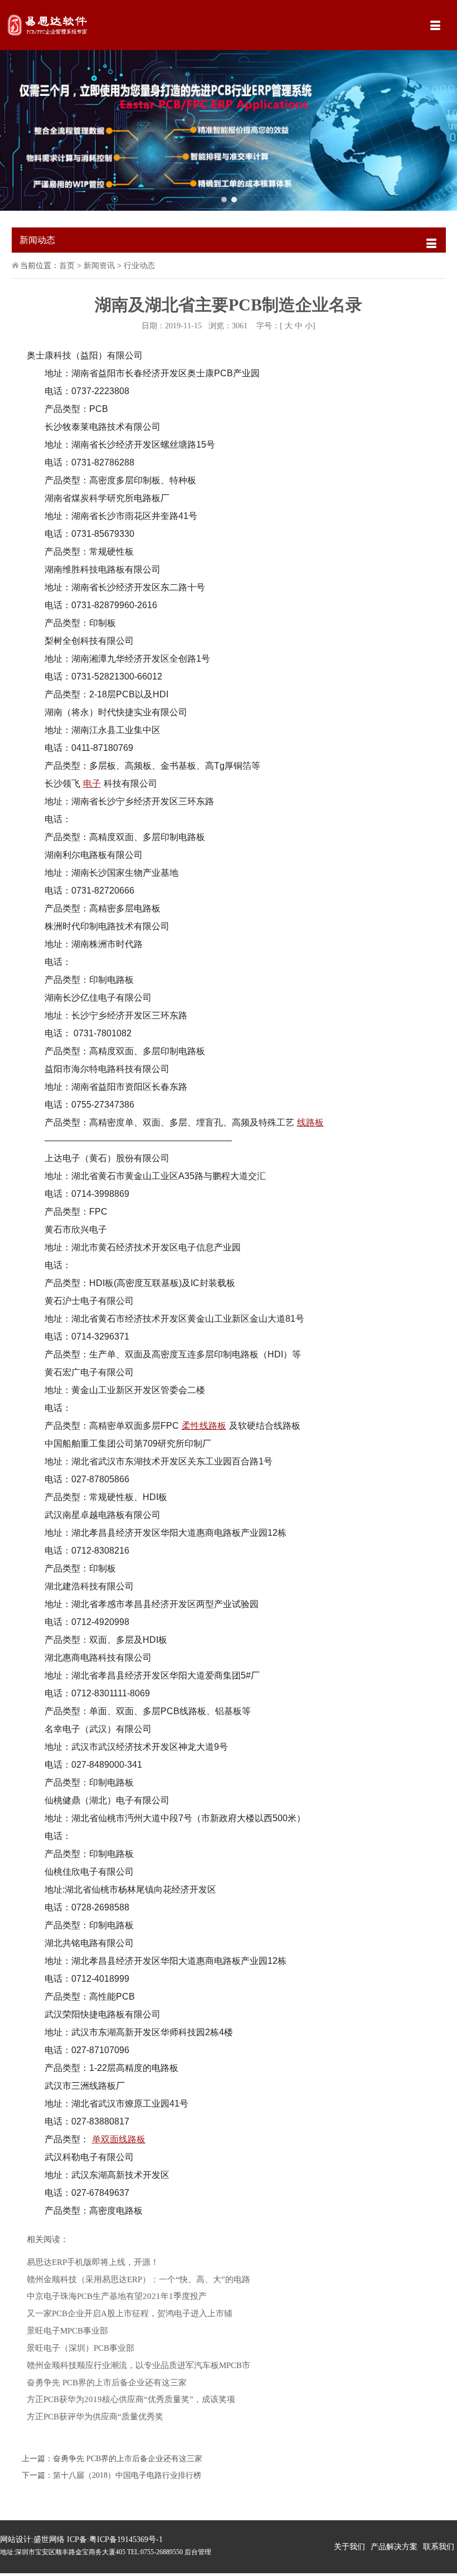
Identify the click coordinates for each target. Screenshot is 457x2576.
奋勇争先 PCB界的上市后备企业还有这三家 (107, 2382)
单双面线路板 (119, 2139)
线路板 (310, 1122)
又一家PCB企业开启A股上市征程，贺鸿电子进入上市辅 (130, 2313)
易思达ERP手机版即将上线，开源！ (93, 2262)
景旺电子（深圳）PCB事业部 (81, 2348)
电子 (92, 784)
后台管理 (198, 2552)
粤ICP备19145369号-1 (126, 2539)
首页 (67, 266)
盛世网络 (49, 2539)
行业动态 (139, 266)
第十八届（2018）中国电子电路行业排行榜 (127, 2475)
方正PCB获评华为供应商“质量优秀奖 (95, 2416)
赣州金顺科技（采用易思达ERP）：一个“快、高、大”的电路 (138, 2279)
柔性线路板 (204, 1426)
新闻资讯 (99, 266)
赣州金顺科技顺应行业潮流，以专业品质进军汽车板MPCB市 (138, 2365)
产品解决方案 (394, 2547)
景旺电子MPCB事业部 (67, 2330)
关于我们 (349, 2547)
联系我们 (439, 2547)
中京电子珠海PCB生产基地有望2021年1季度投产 (117, 2296)
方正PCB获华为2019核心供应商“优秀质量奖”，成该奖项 (131, 2399)
